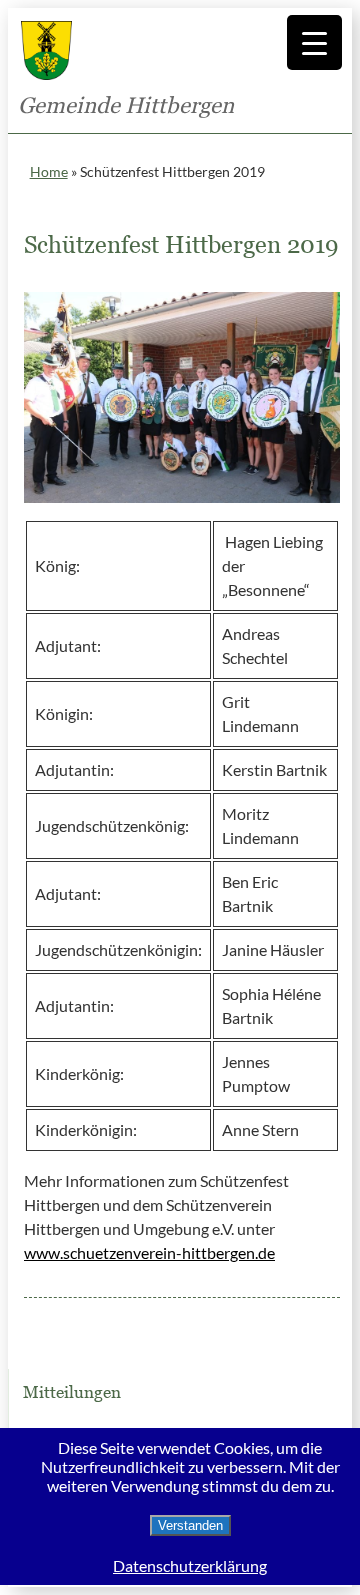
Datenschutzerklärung (190, 1565)
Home (49, 171)
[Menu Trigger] (314, 42)
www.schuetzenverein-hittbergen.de (149, 1252)
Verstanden (190, 1525)
